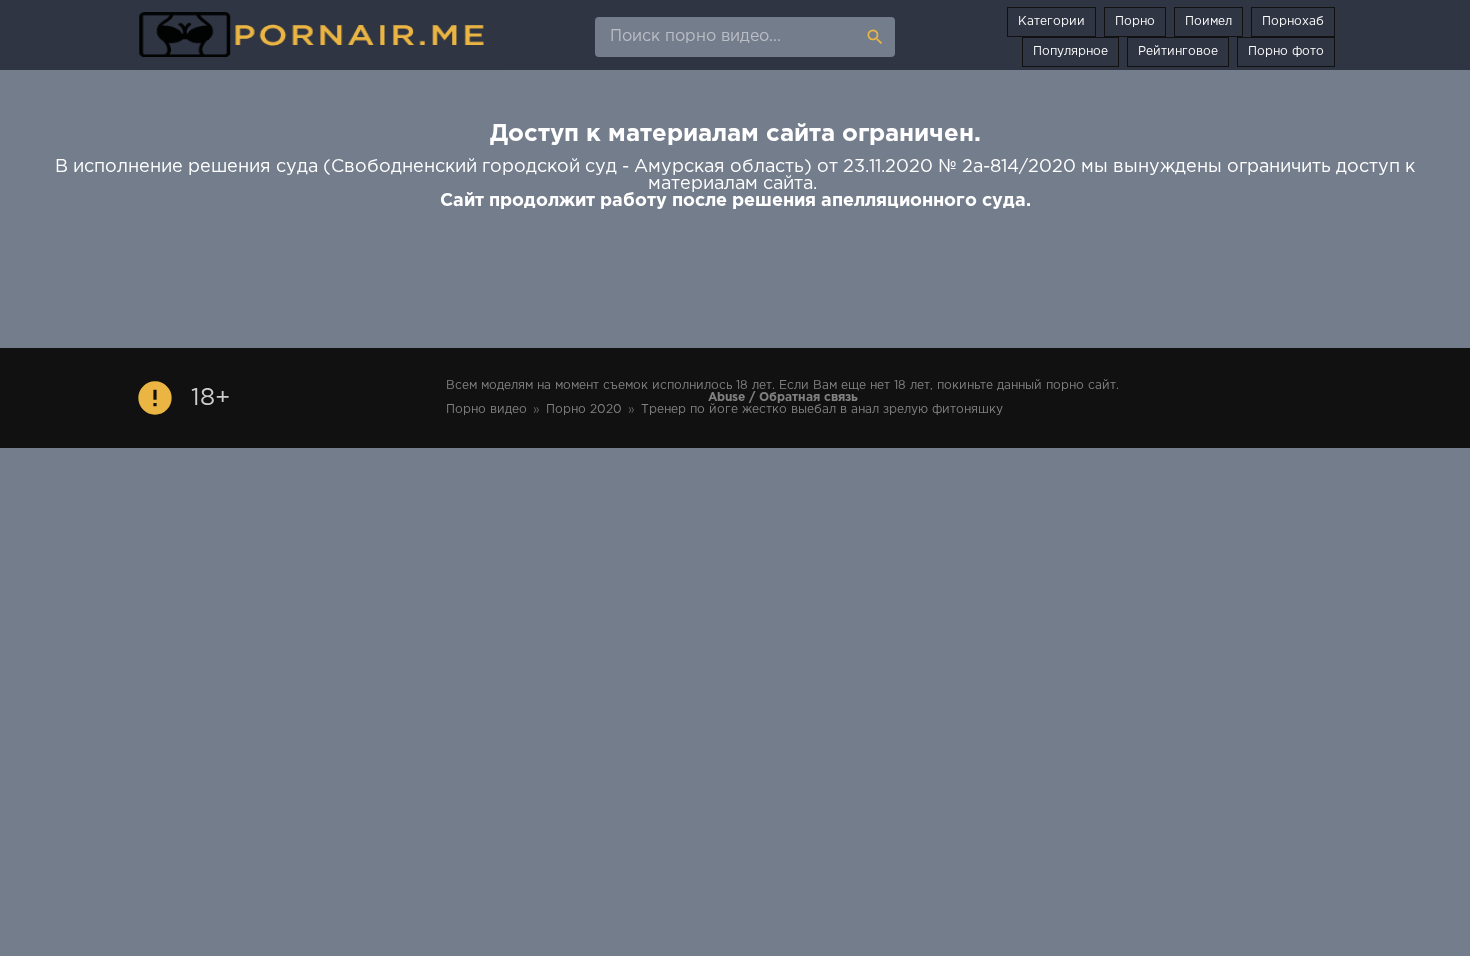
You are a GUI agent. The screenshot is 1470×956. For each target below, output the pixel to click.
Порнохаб (1293, 21)
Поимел (1208, 21)
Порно (1135, 21)
